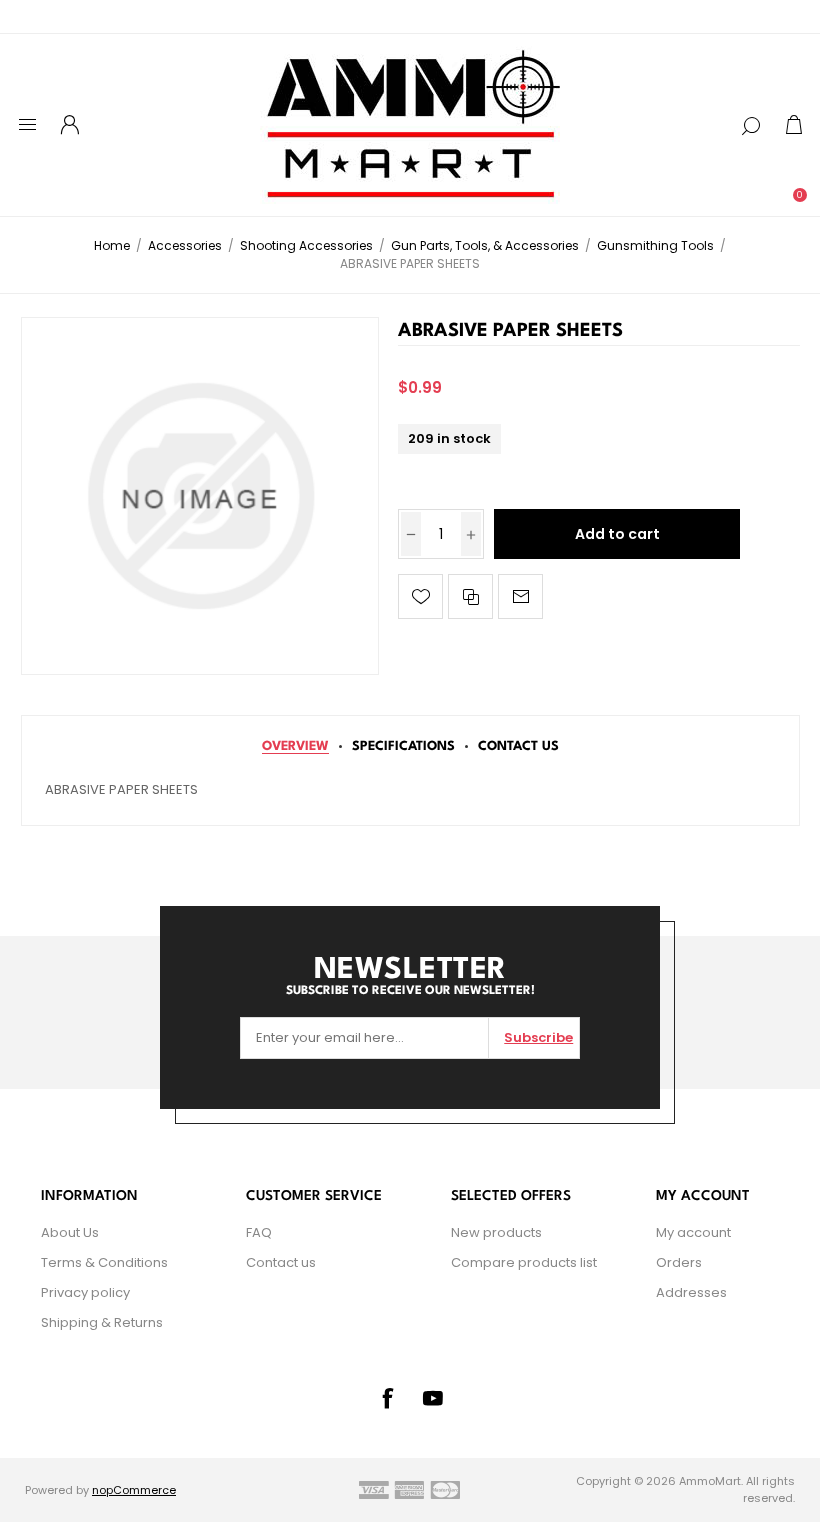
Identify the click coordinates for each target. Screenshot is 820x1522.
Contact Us (518, 746)
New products (496, 1232)
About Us (70, 1232)
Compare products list (524, 1262)
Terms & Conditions (104, 1262)
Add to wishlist (420, 596)
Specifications (403, 746)
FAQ (259, 1232)
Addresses (691, 1292)
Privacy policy (85, 1292)
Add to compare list (470, 596)
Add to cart (617, 534)
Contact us (281, 1262)
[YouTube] (433, 1398)
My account (693, 1232)
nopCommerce (134, 1490)
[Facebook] (387, 1398)
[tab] (295, 746)
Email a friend (520, 596)
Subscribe (538, 1037)
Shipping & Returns (102, 1322)
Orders (679, 1262)
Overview (295, 746)
